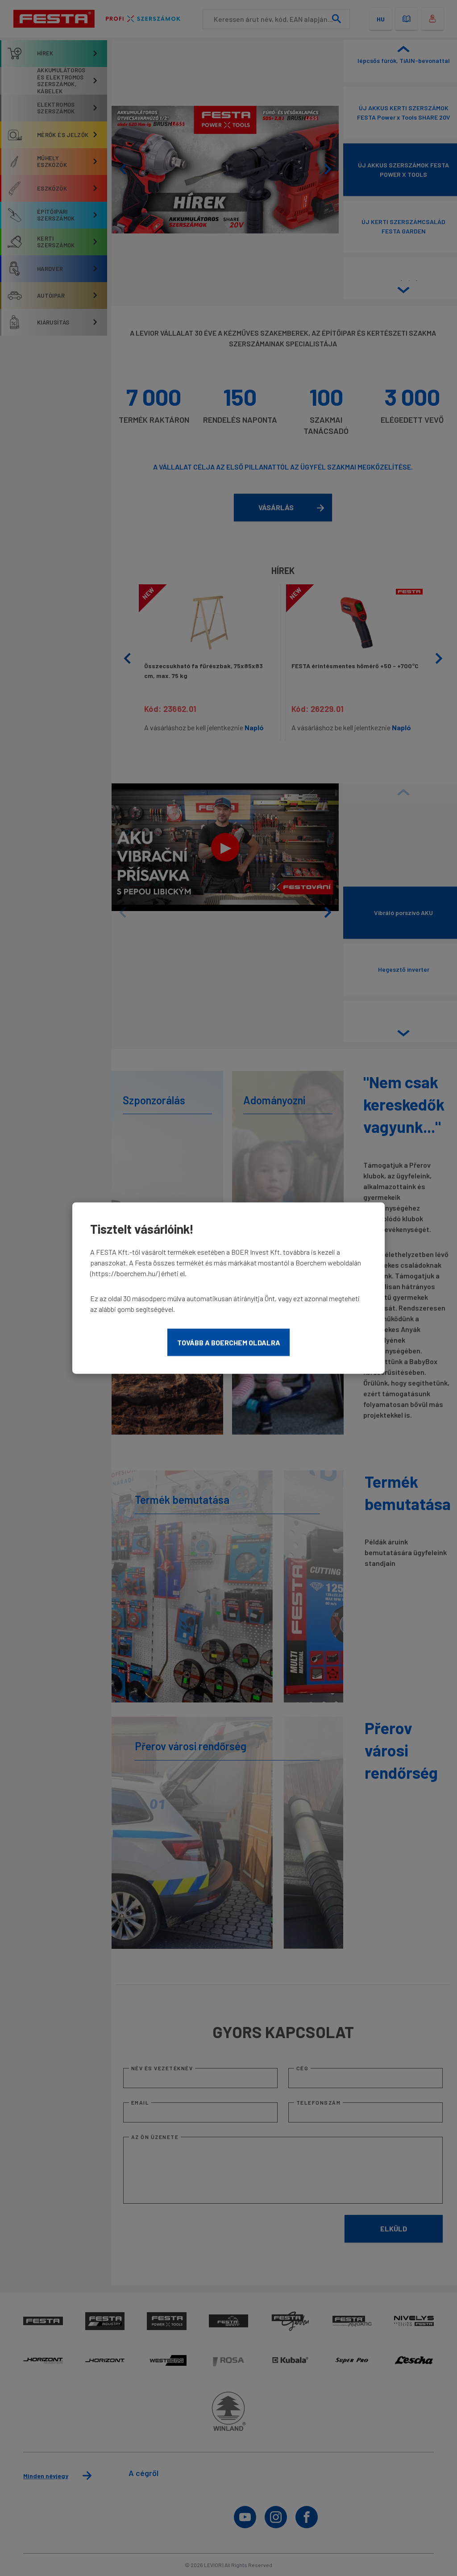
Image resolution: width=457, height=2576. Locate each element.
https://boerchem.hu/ (125, 1273)
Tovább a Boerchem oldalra (229, 1342)
